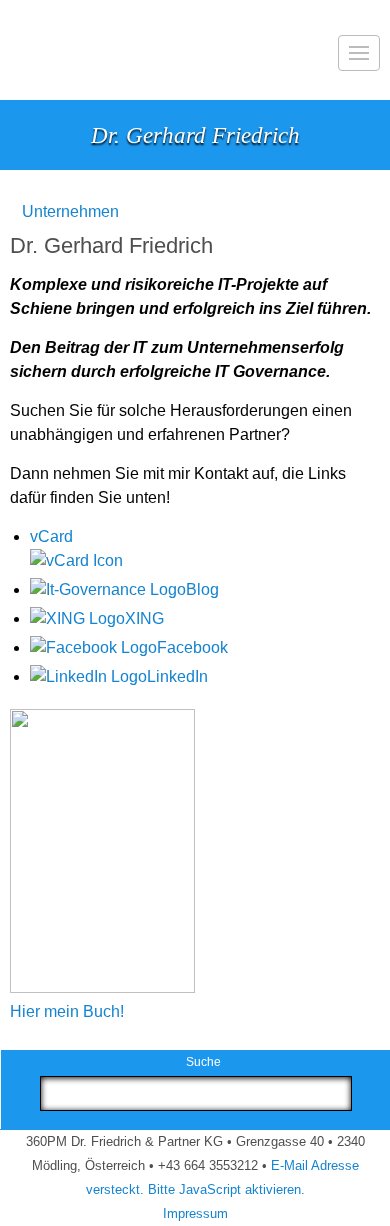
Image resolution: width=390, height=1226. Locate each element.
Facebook (192, 647)
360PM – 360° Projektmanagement (62, 50)
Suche (203, 1062)
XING (144, 618)
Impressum (195, 1213)
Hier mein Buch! (67, 1011)
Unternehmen (70, 211)
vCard (51, 536)
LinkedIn (177, 676)
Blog (202, 589)
